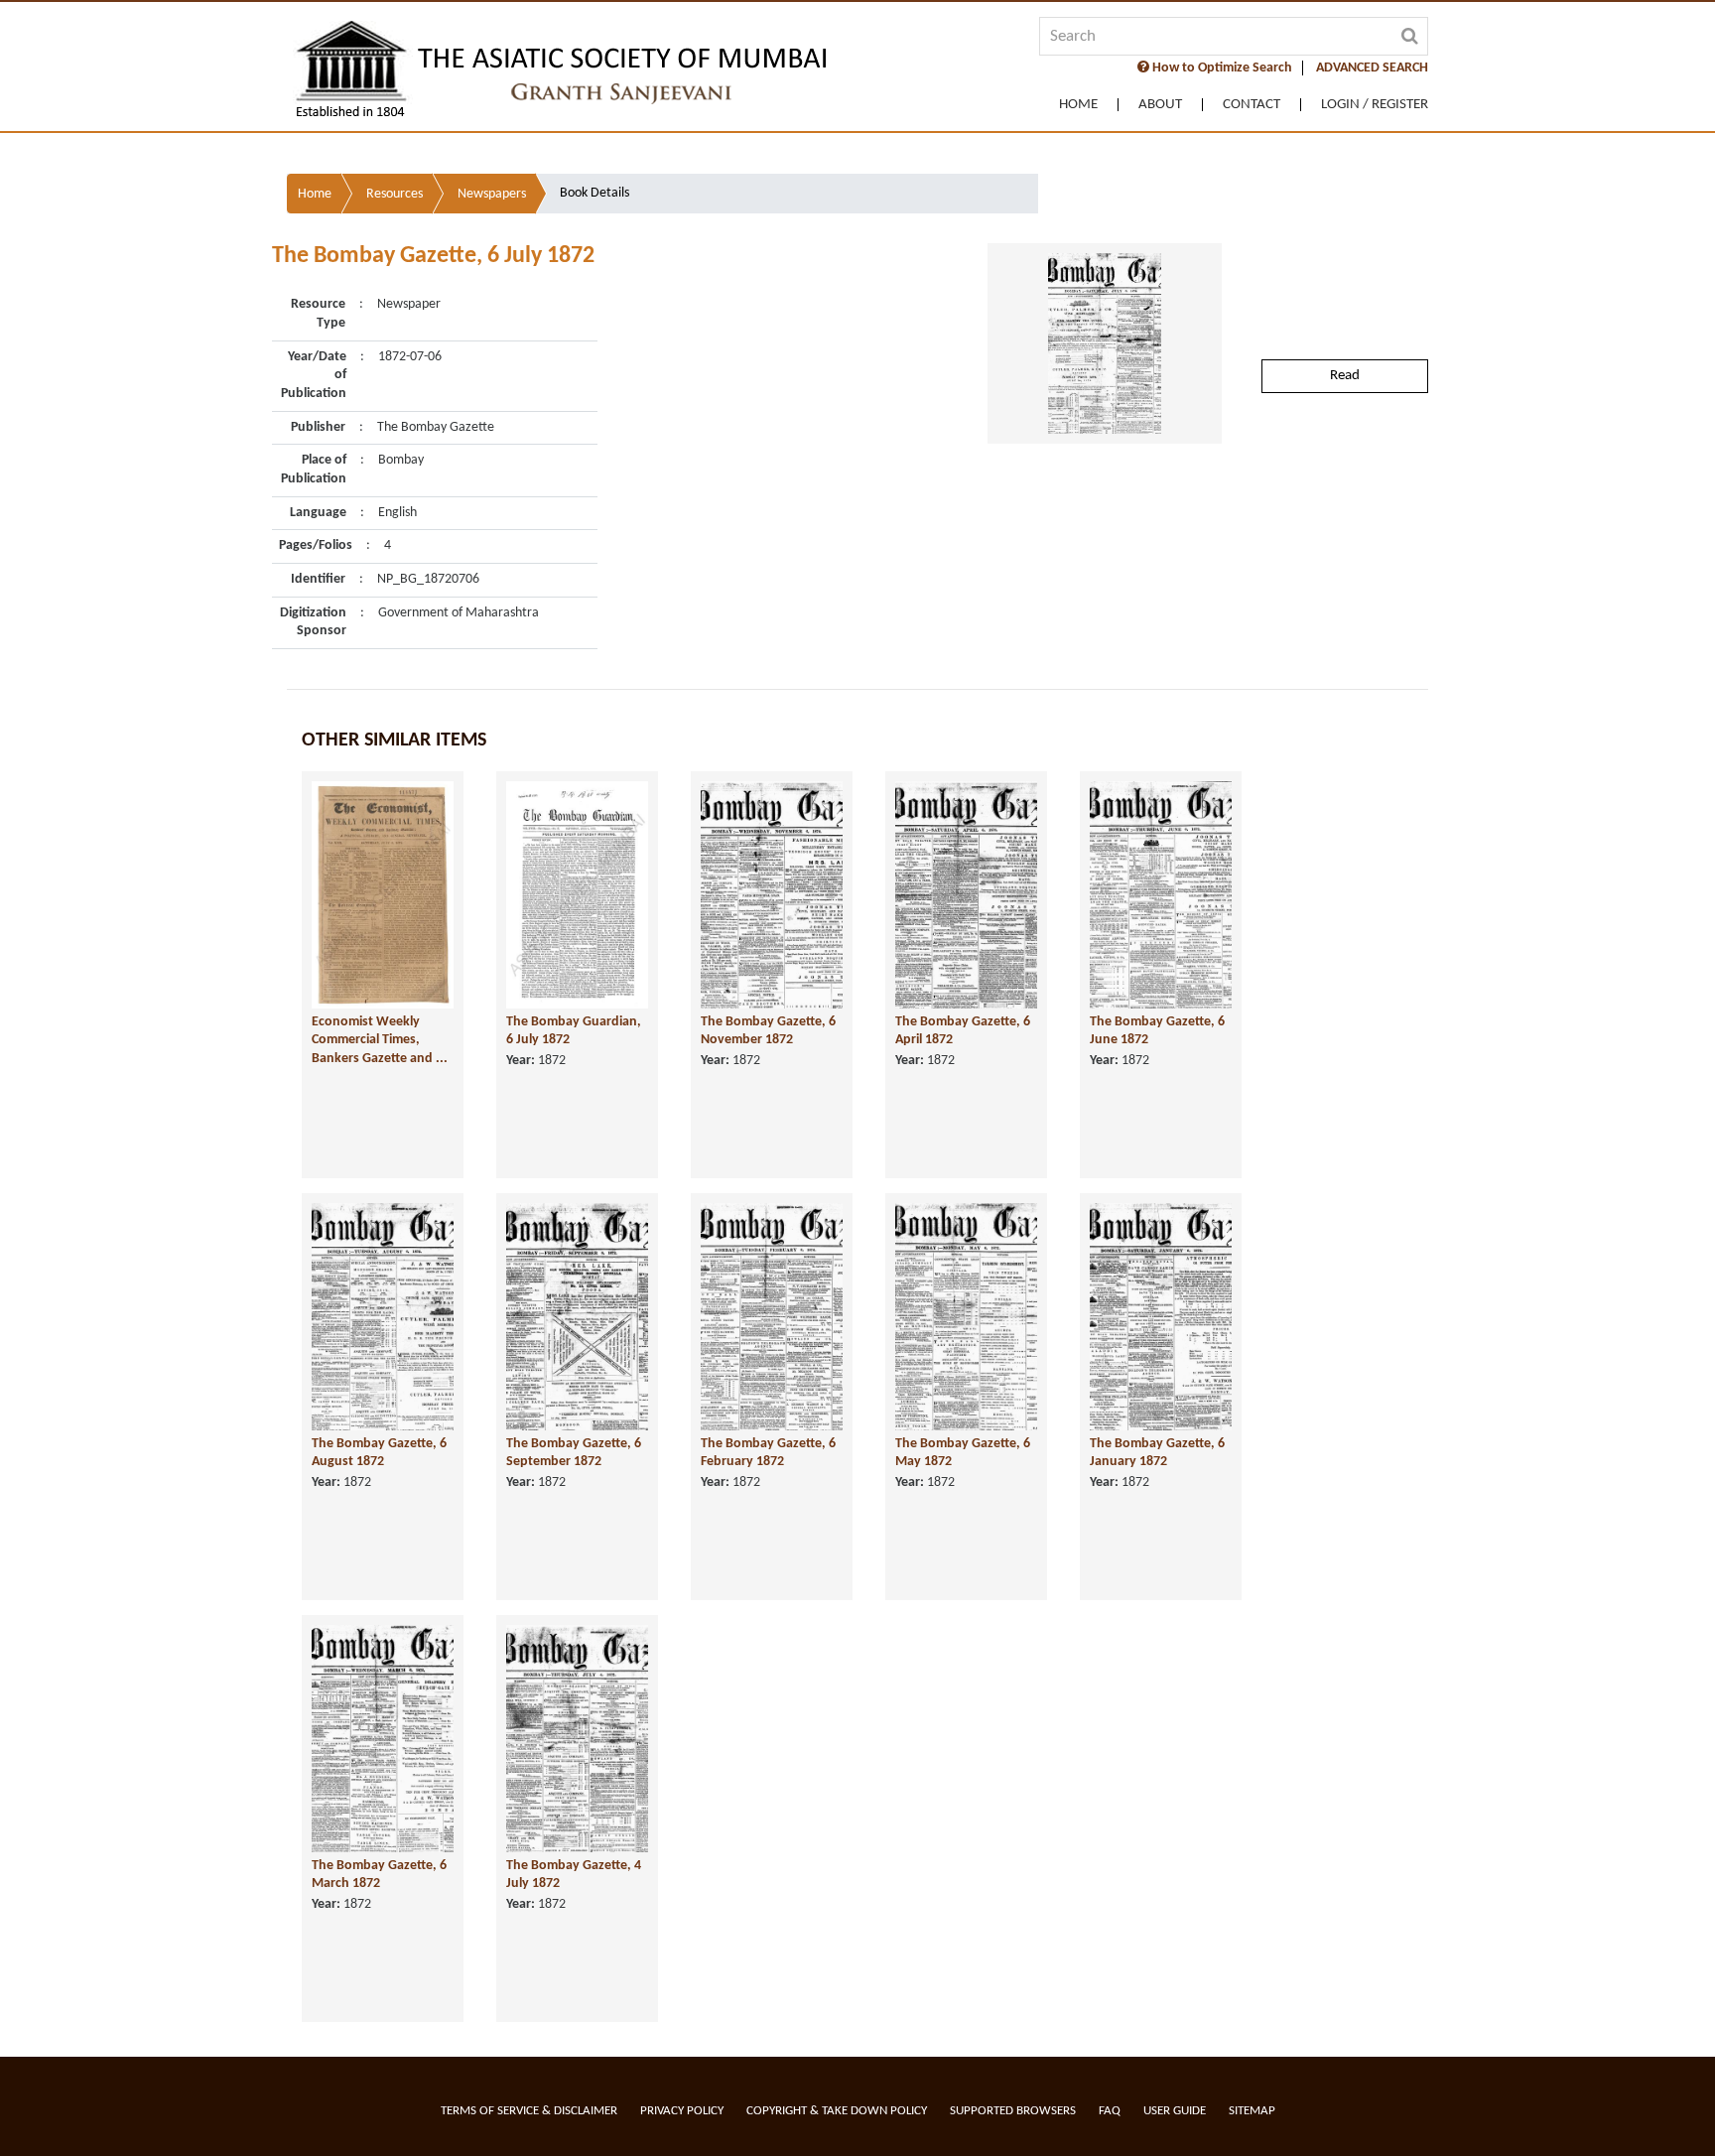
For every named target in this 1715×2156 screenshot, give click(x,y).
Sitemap (1252, 2111)
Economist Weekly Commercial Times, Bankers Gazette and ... (380, 1040)
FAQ (1110, 2111)
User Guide (1175, 2111)
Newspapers (492, 194)
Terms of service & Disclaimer (529, 2111)
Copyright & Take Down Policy (837, 2111)
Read (1345, 376)
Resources (395, 194)
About (1160, 105)
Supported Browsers (1013, 2111)
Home (1078, 105)
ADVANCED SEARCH (1372, 68)
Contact (1252, 105)
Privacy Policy (682, 2111)
